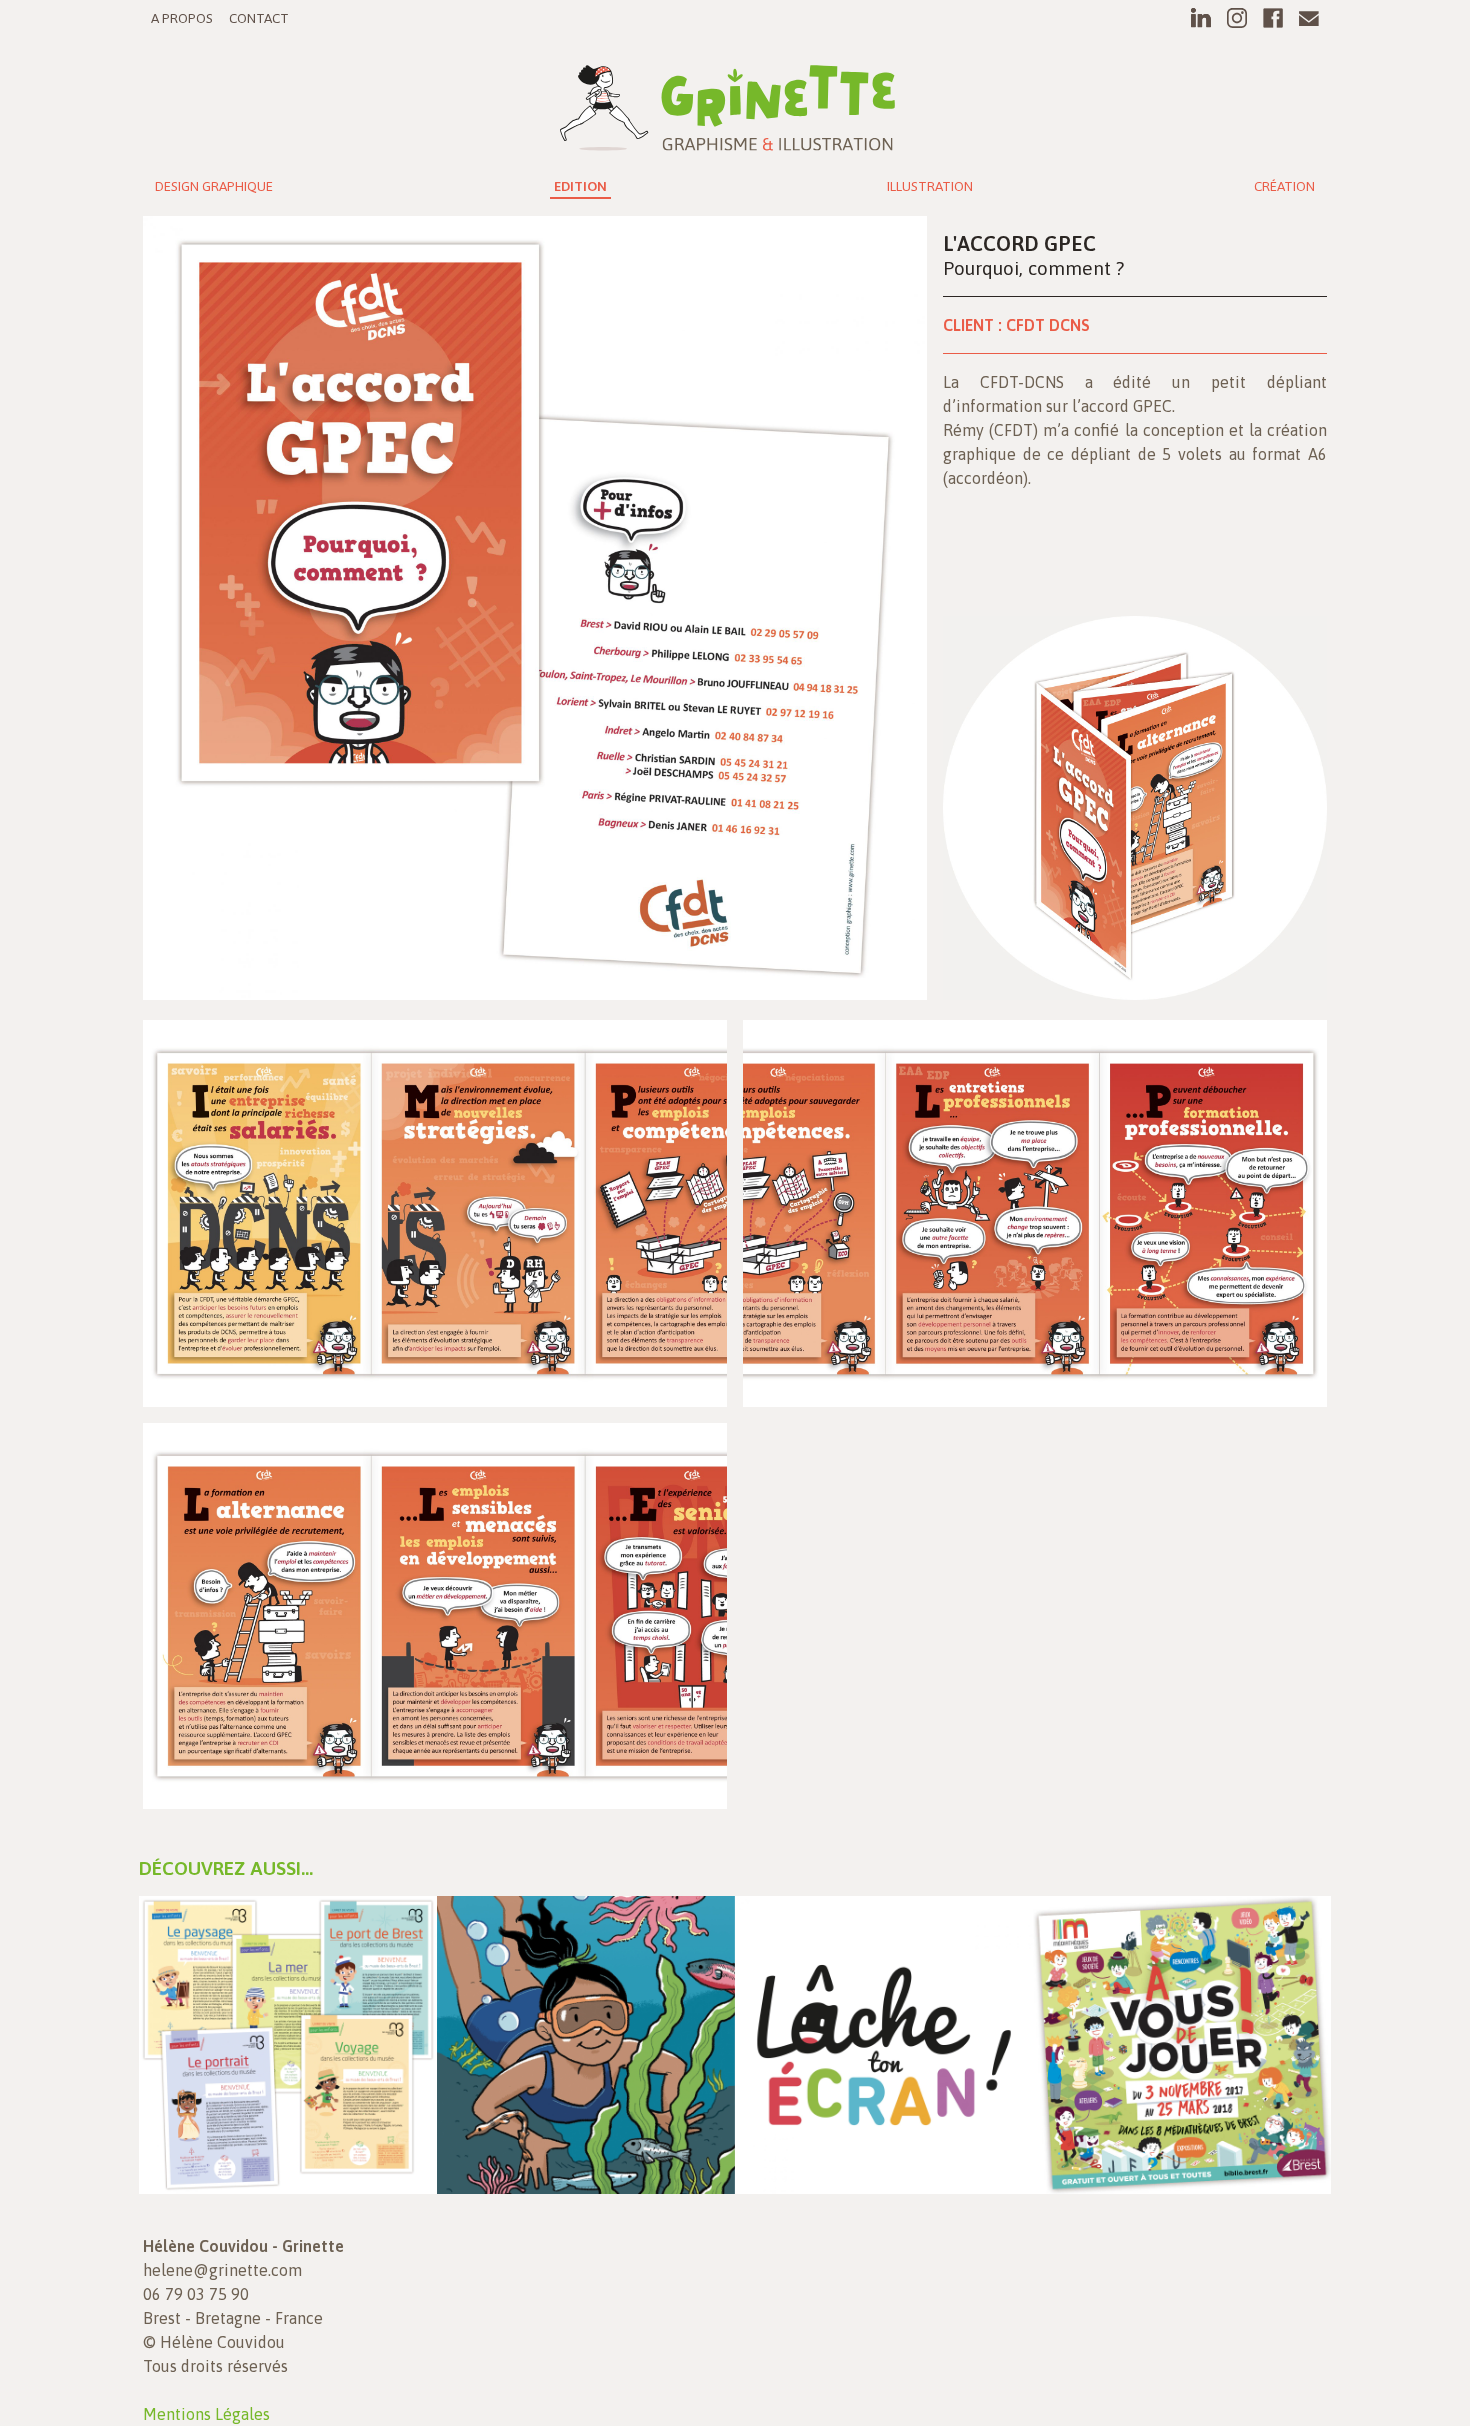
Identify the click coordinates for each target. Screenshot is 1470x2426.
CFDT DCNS (1048, 325)
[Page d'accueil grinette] (727, 103)
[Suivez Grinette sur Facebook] (1273, 18)
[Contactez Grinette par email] (1309, 18)
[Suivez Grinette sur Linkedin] (1201, 18)
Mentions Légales (206, 2414)
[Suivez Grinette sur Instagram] (1237, 18)
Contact (259, 18)
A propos (182, 18)
